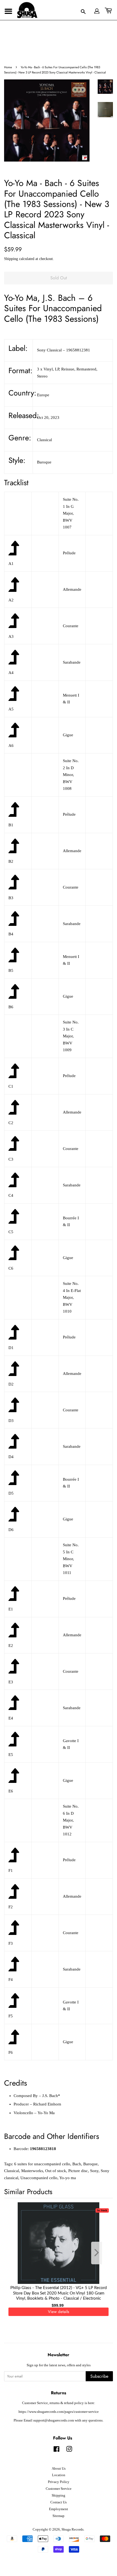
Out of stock (56, 2171)
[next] (100, 2253)
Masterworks (32, 2171)
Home (8, 67)
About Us (59, 2469)
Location (59, 2475)
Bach (77, 2164)
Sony (94, 2171)
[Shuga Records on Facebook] (56, 2450)
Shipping (11, 259)
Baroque (90, 2164)
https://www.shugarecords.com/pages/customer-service (59, 2412)
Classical (12, 2171)
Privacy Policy (59, 2482)
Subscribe (99, 2376)
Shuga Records (73, 2529)
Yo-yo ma (68, 2178)
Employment (59, 2509)
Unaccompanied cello (39, 2178)
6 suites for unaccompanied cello (42, 2164)
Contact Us (59, 2502)
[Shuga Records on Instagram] (69, 2450)
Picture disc (78, 2171)
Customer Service (59, 2489)
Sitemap (59, 2516)
